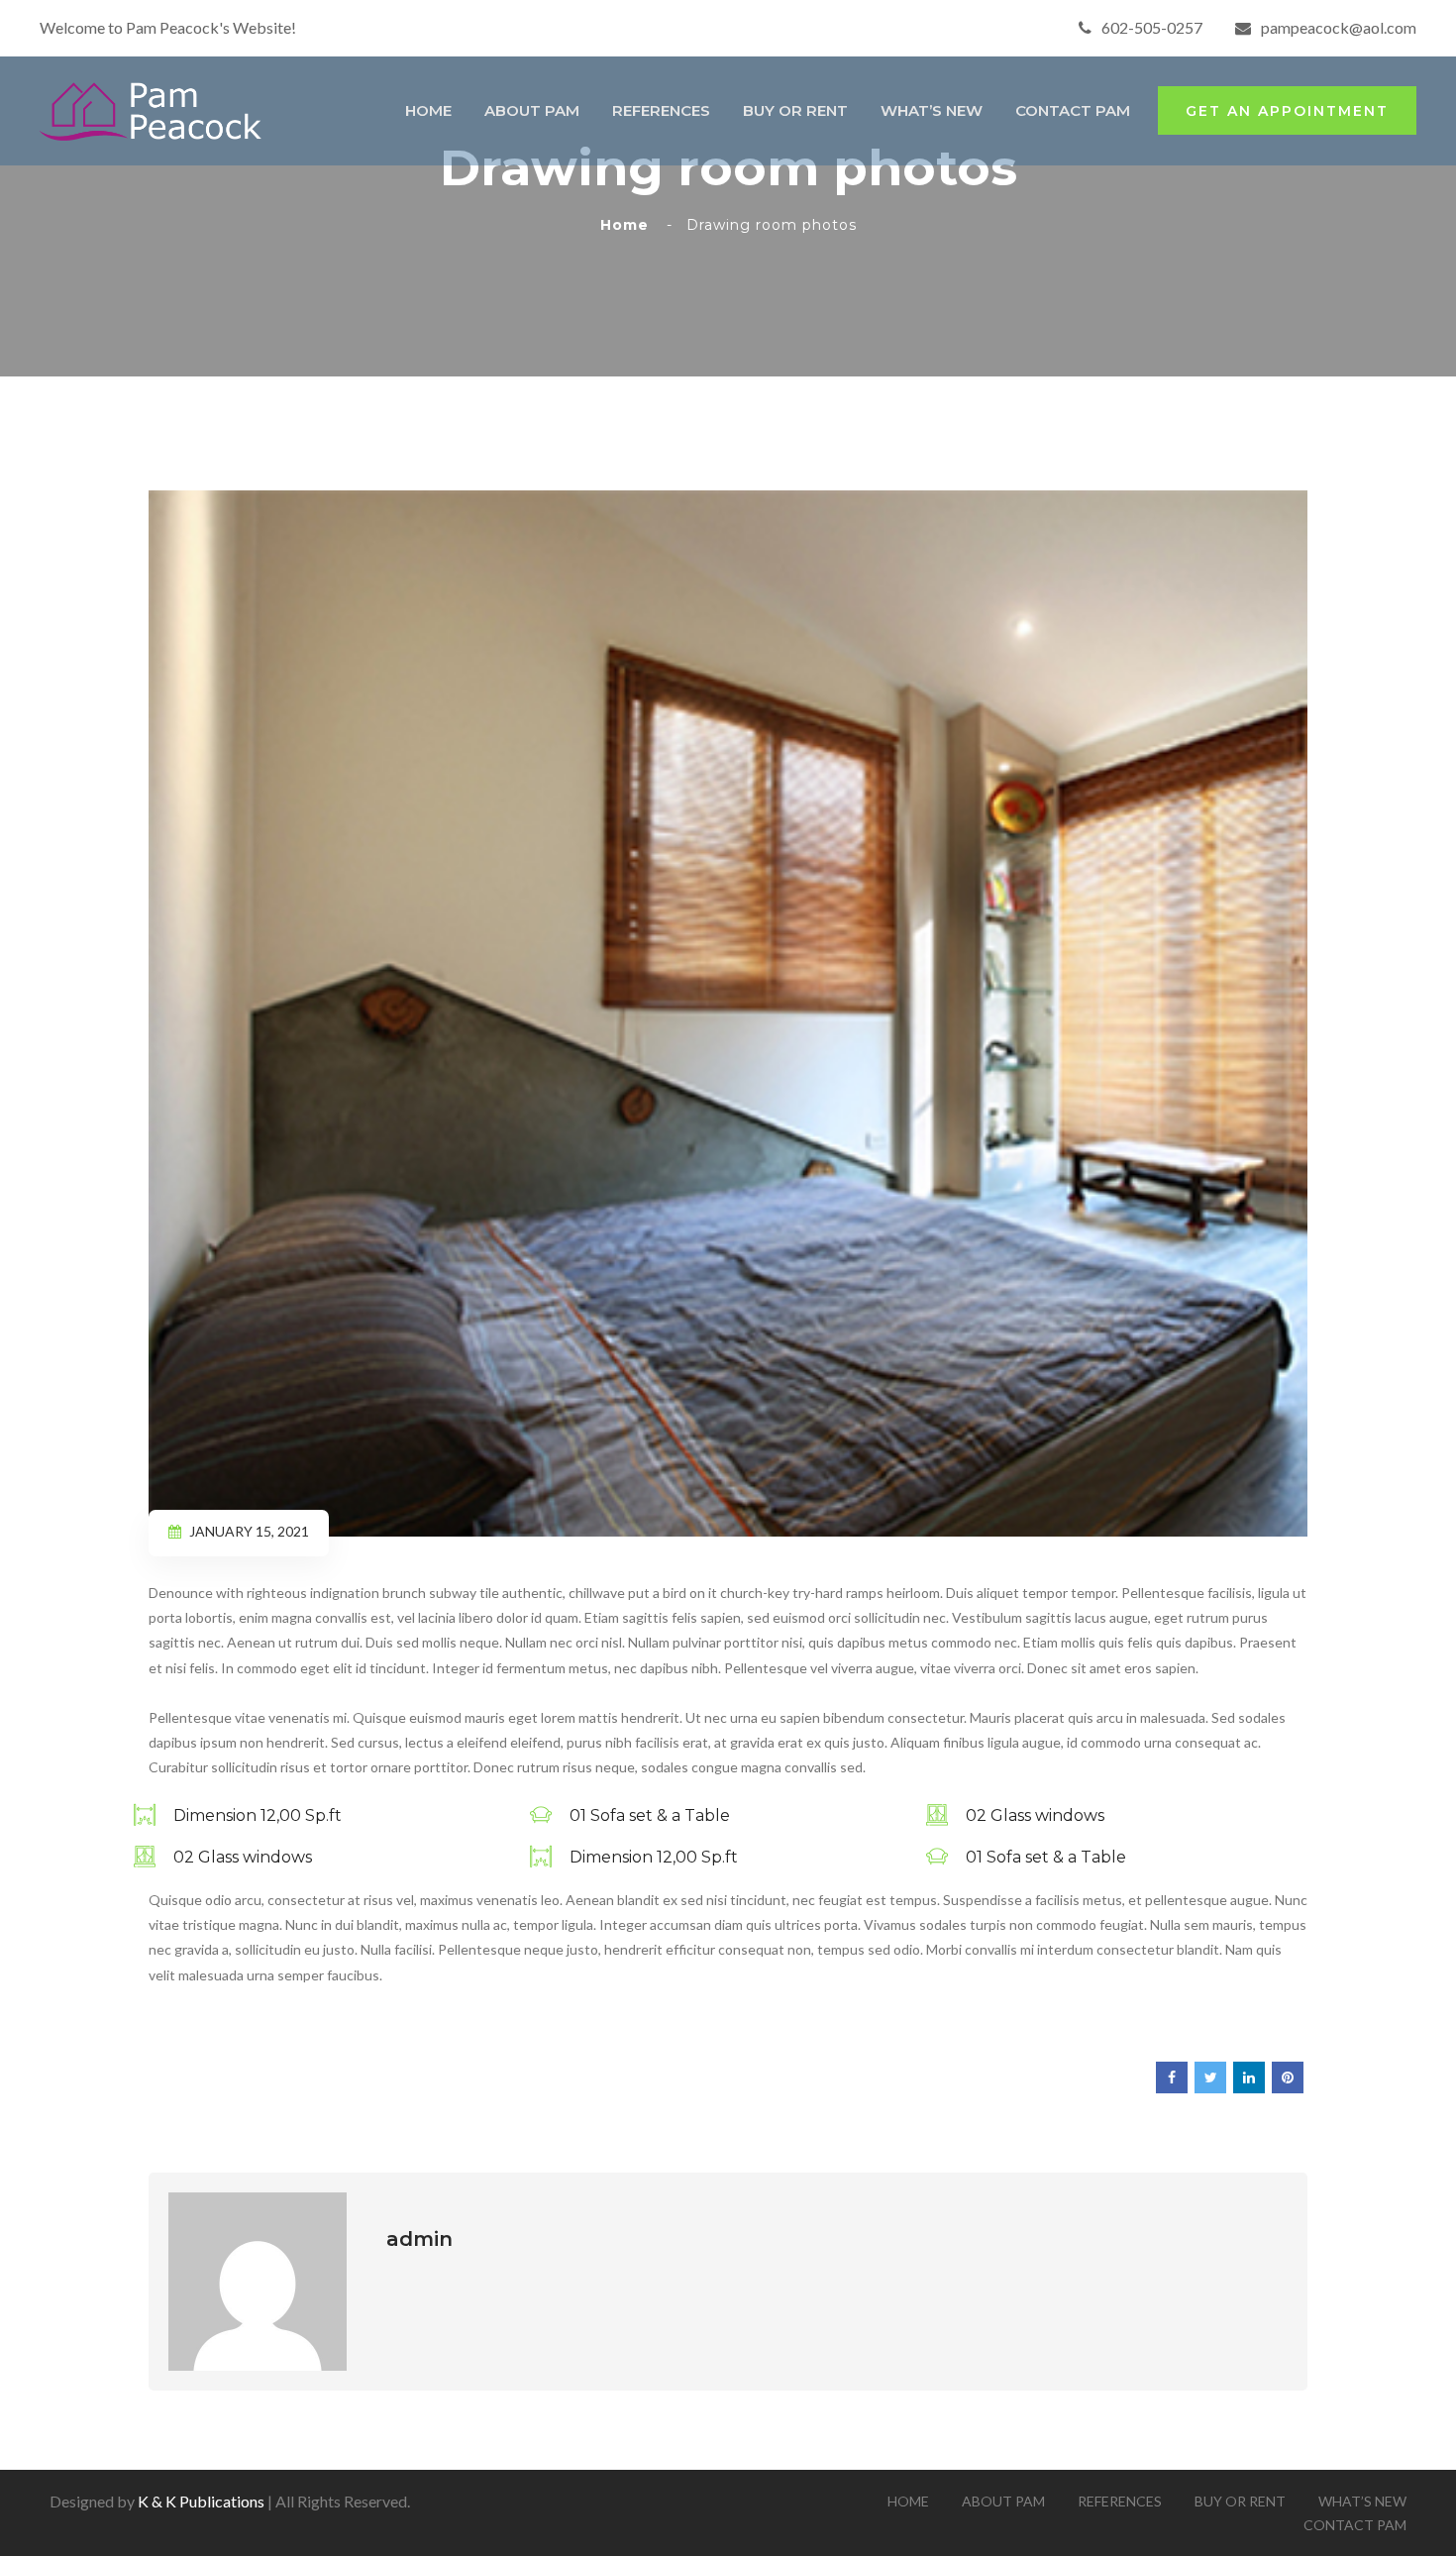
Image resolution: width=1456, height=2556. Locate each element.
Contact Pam (1073, 110)
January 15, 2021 (249, 1531)
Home (428, 110)
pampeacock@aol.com (1339, 27)
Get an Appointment (1287, 111)
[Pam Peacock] (153, 108)
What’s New (932, 110)
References (661, 110)
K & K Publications (201, 2501)
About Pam (532, 110)
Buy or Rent (795, 110)
